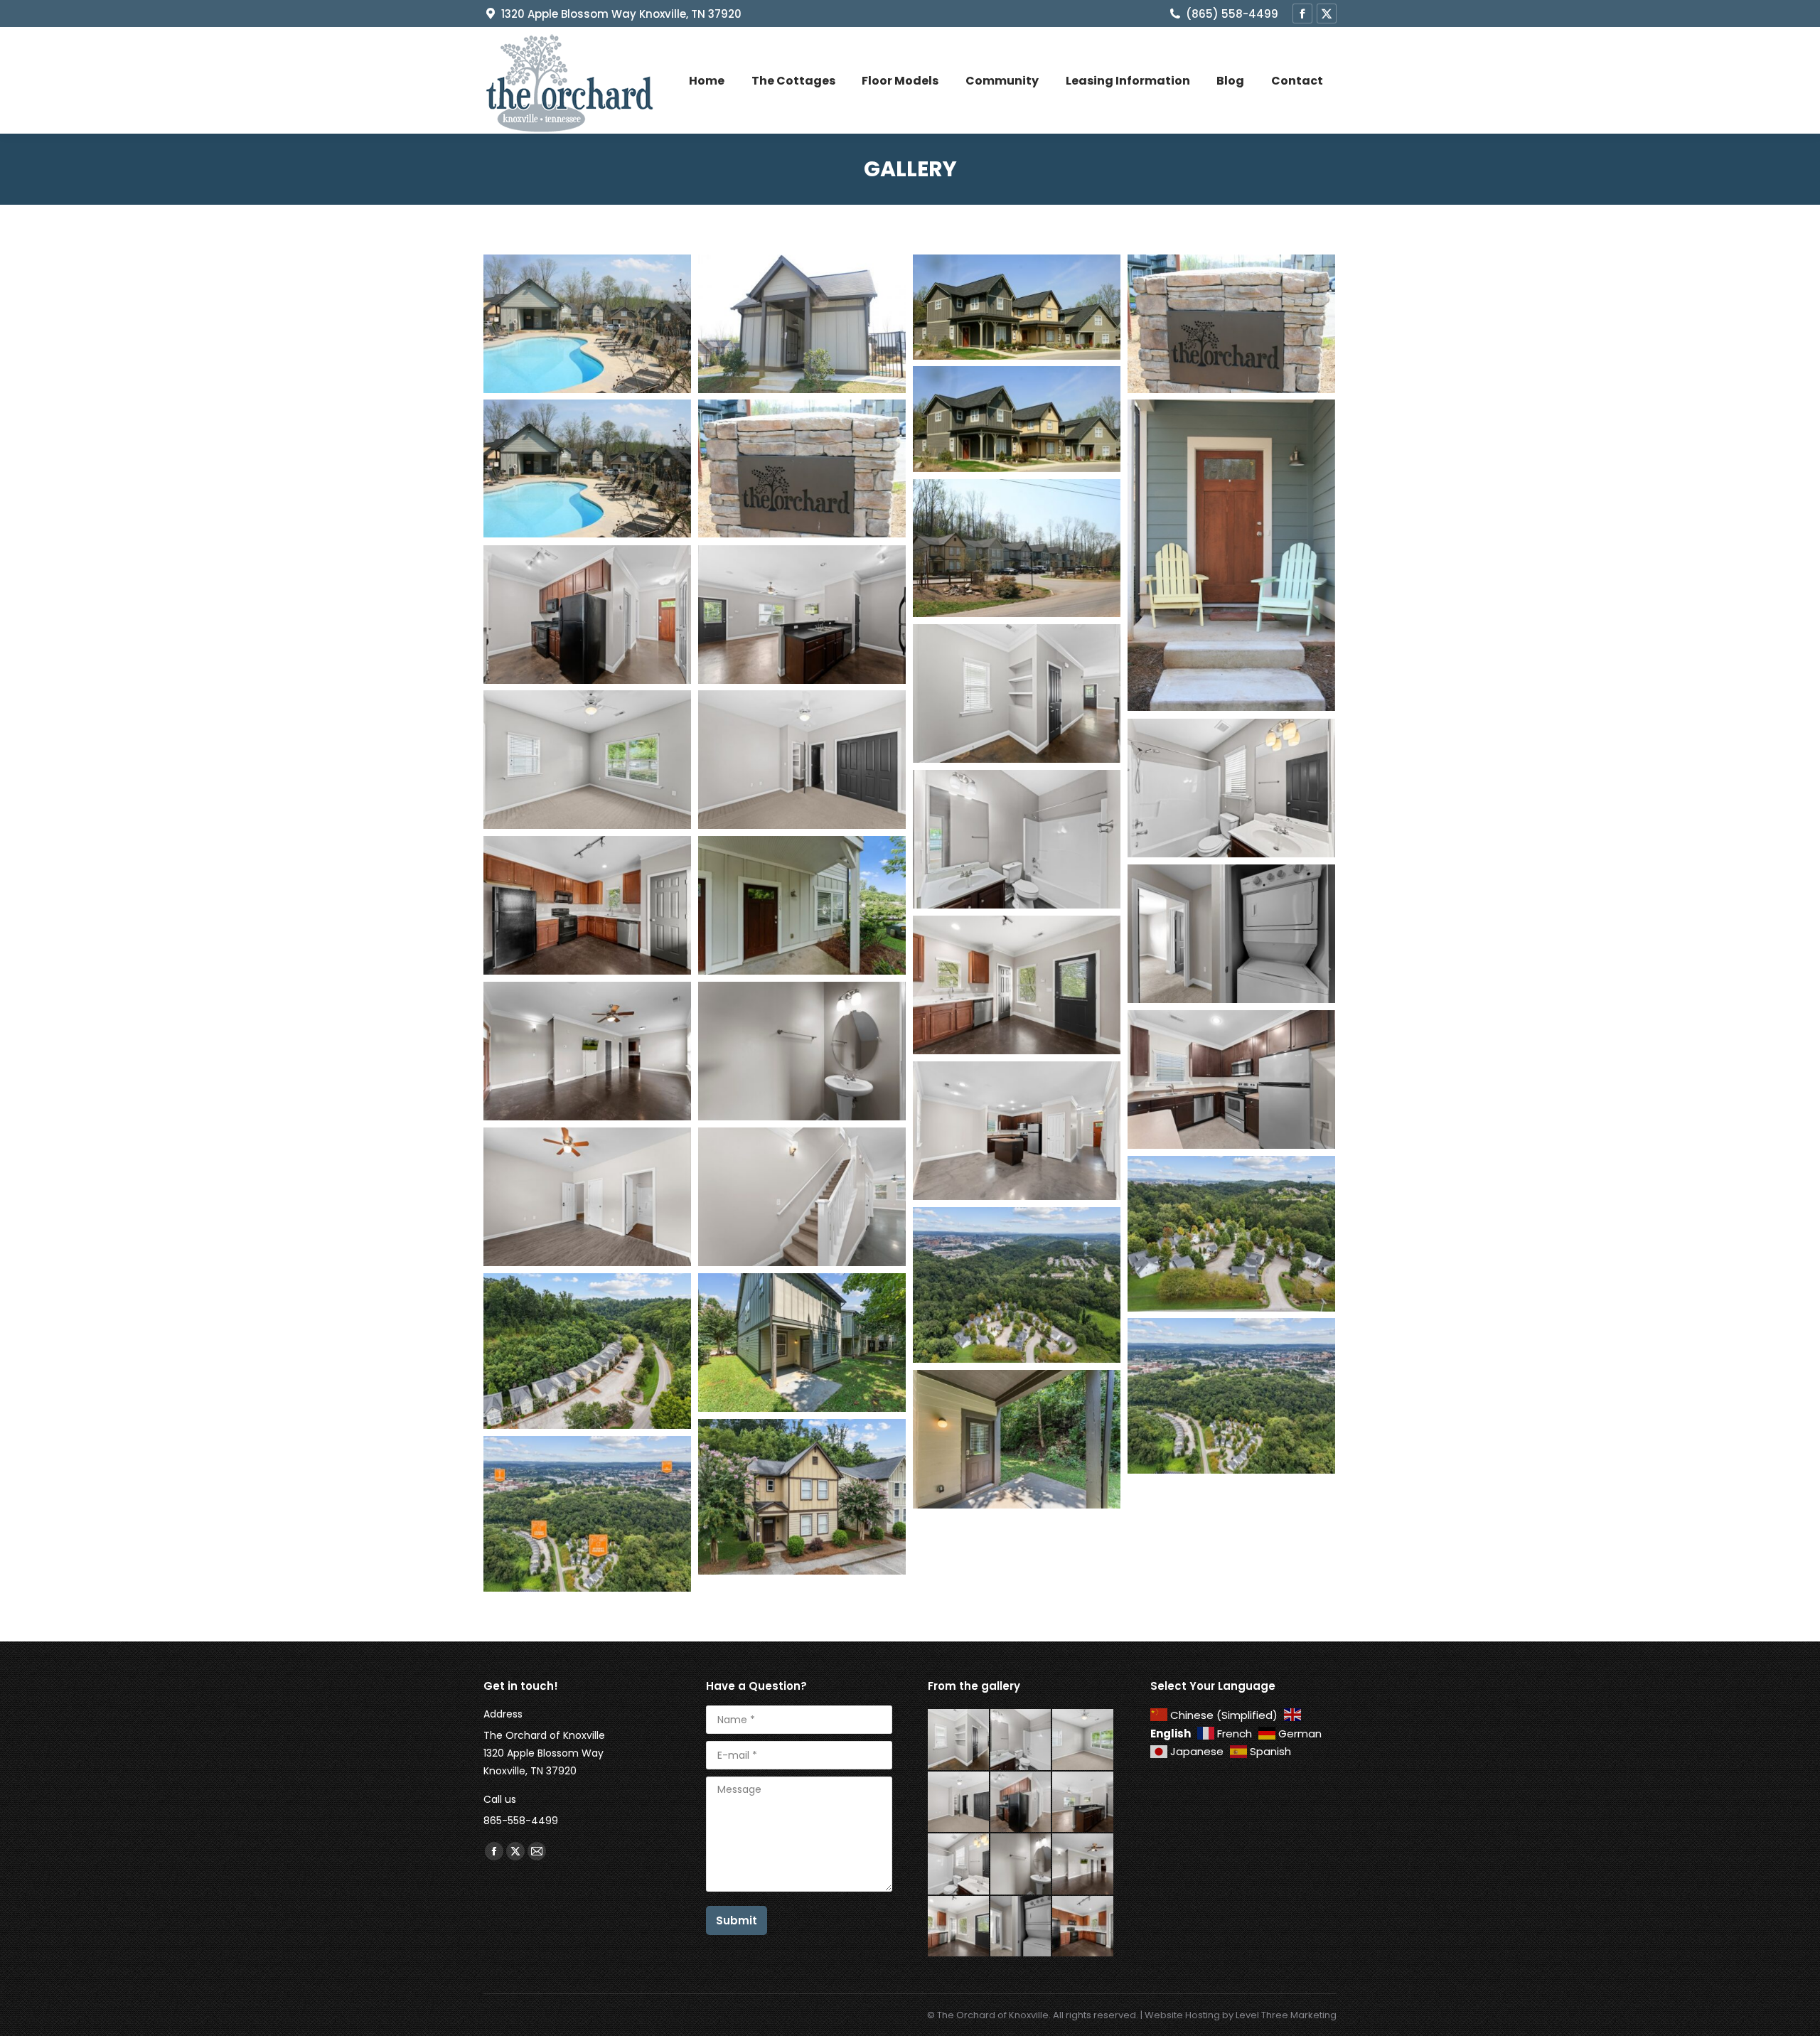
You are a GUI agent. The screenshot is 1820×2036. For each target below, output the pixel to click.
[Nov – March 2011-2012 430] (1017, 548)
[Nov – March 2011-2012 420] (1231, 555)
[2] (1231, 324)
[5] (802, 324)
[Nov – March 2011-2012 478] (587, 468)
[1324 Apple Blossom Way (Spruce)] (587, 905)
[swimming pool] (587, 324)
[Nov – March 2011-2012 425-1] (802, 468)
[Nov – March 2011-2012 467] (1017, 419)
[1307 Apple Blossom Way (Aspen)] (587, 615)
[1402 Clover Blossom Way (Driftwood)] (1231, 1079)
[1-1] (1017, 307)
